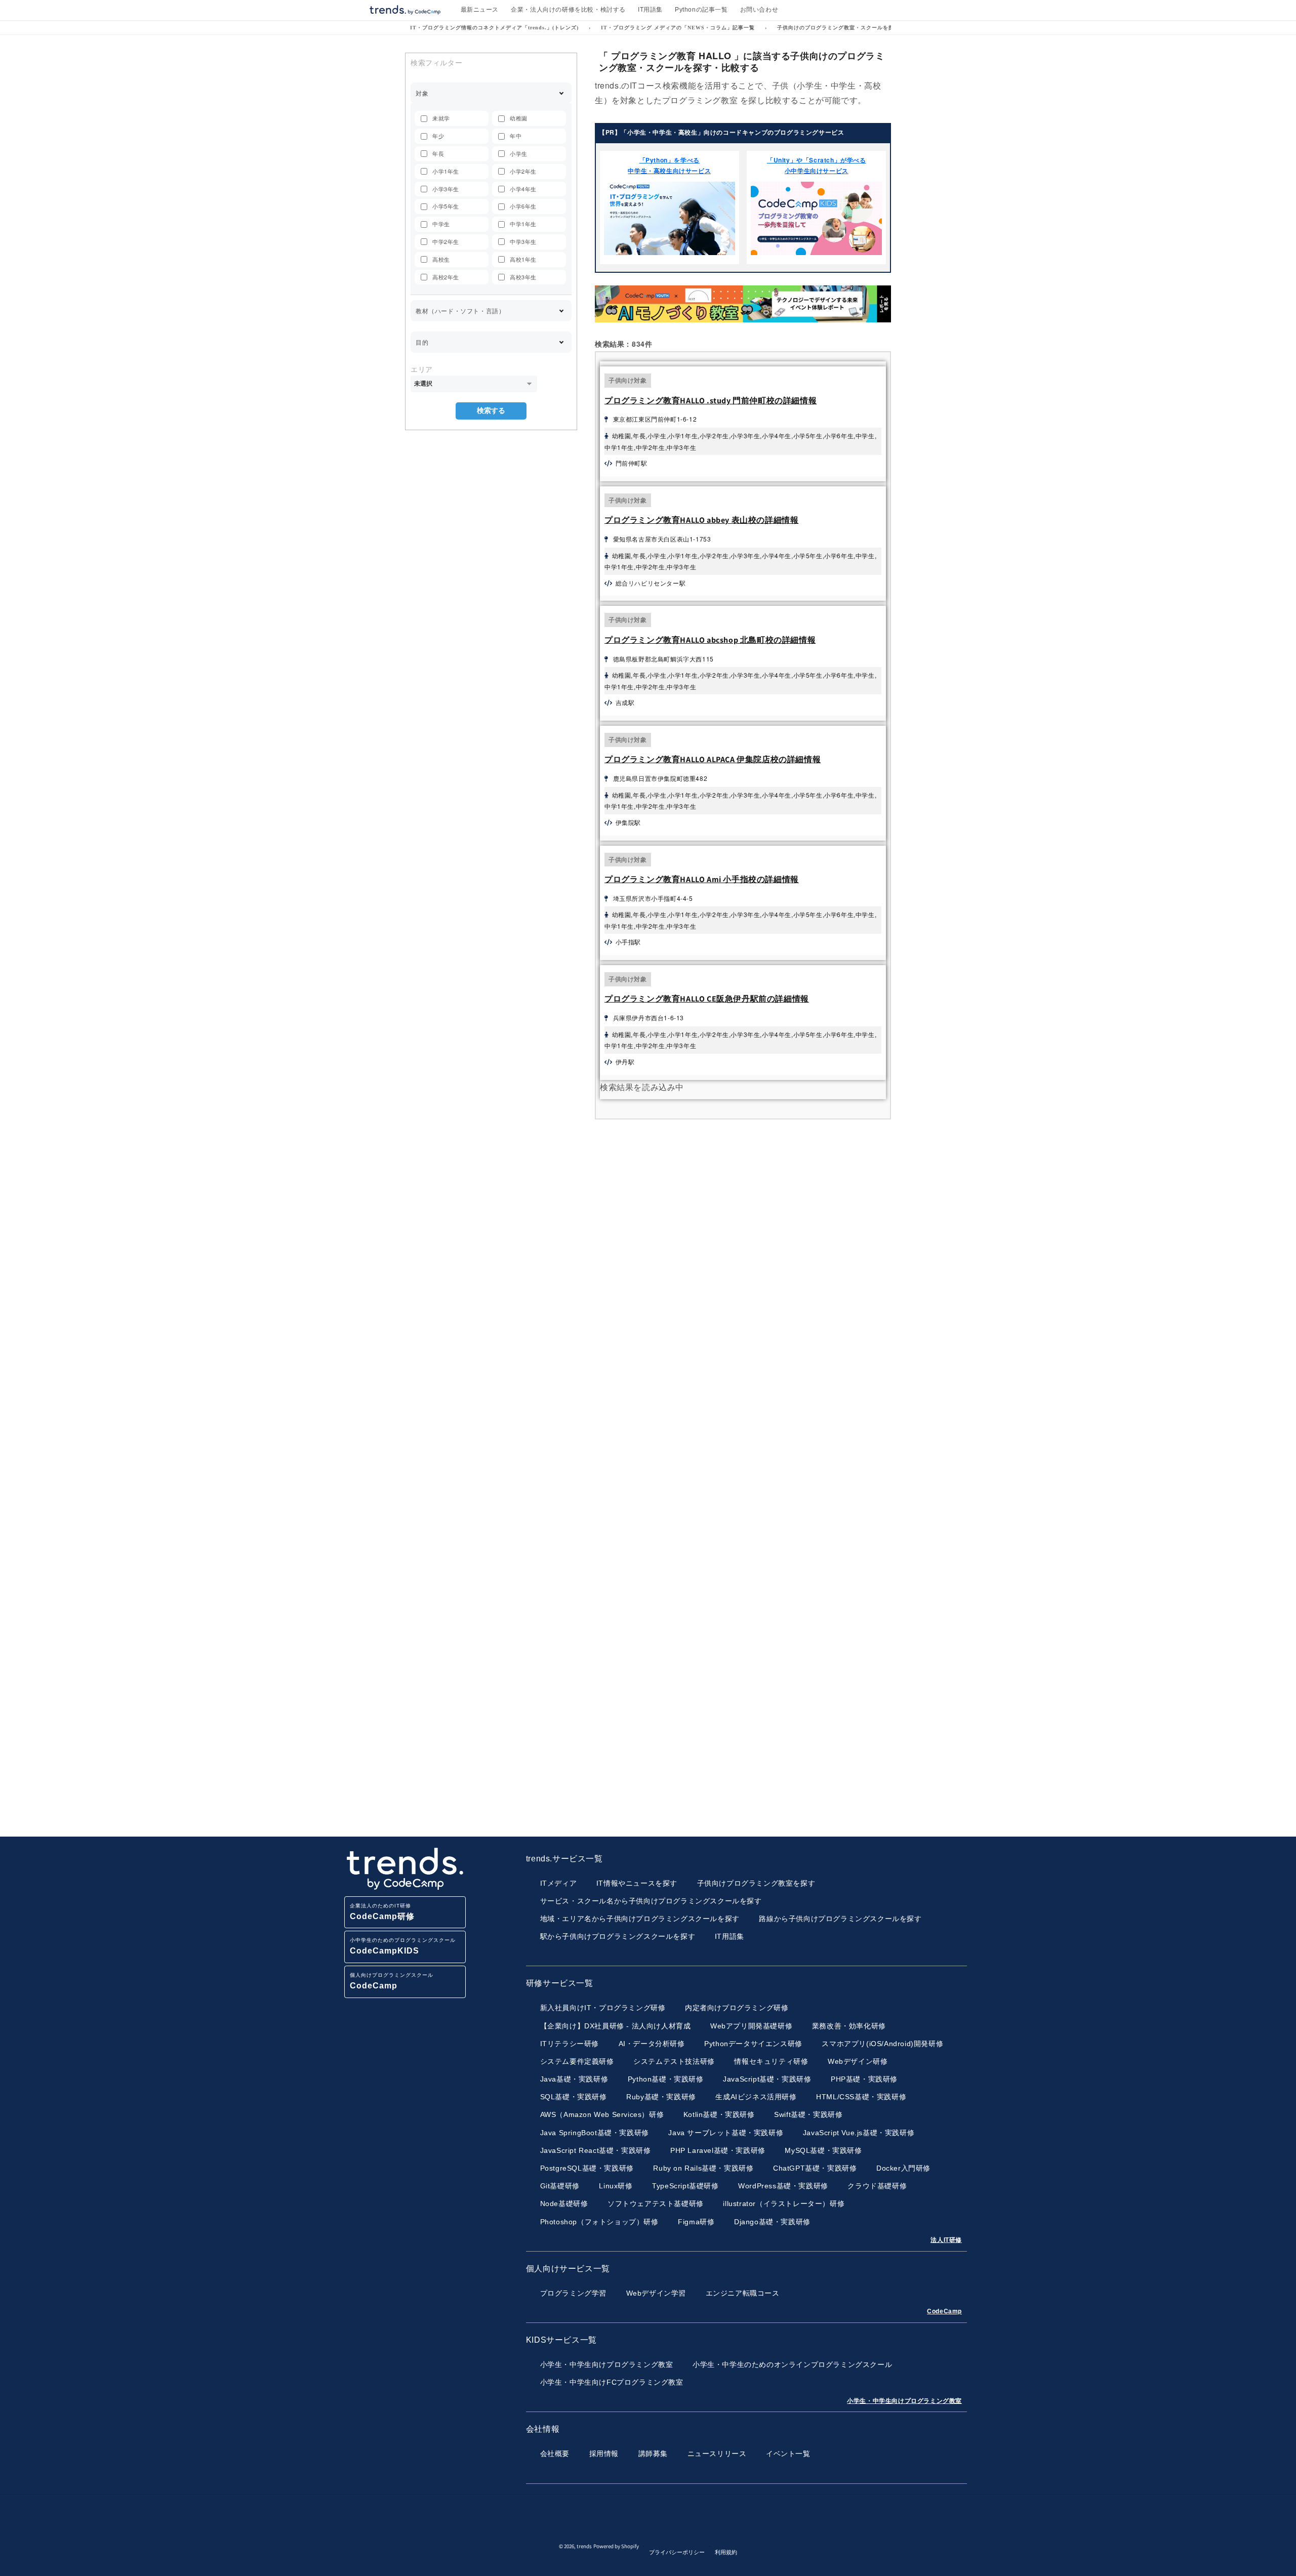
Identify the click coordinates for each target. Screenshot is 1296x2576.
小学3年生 (446, 189)
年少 (438, 136)
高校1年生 (523, 259)
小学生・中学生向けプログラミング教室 (904, 2401)
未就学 (441, 118)
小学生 (519, 153)
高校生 (441, 259)
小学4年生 (523, 189)
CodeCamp (944, 2311)
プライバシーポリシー (677, 2552)
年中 (516, 136)
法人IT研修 (946, 2240)
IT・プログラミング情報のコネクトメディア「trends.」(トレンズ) (494, 28)
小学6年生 (523, 206)
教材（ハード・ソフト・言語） (460, 310)
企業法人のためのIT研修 (382, 1912)
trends (584, 2547)
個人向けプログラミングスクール (392, 1981)
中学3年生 (523, 241)
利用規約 (726, 2552)
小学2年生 (523, 171)
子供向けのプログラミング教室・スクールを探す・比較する (852, 28)
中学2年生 (446, 241)
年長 (438, 153)
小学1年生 (446, 171)
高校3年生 (523, 277)
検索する (491, 410)
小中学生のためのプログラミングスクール (403, 1946)
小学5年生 (446, 206)
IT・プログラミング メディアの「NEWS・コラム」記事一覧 (678, 28)
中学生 (441, 224)
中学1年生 (523, 224)
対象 (422, 93)
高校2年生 (446, 277)
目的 (422, 342)
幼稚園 (519, 118)
